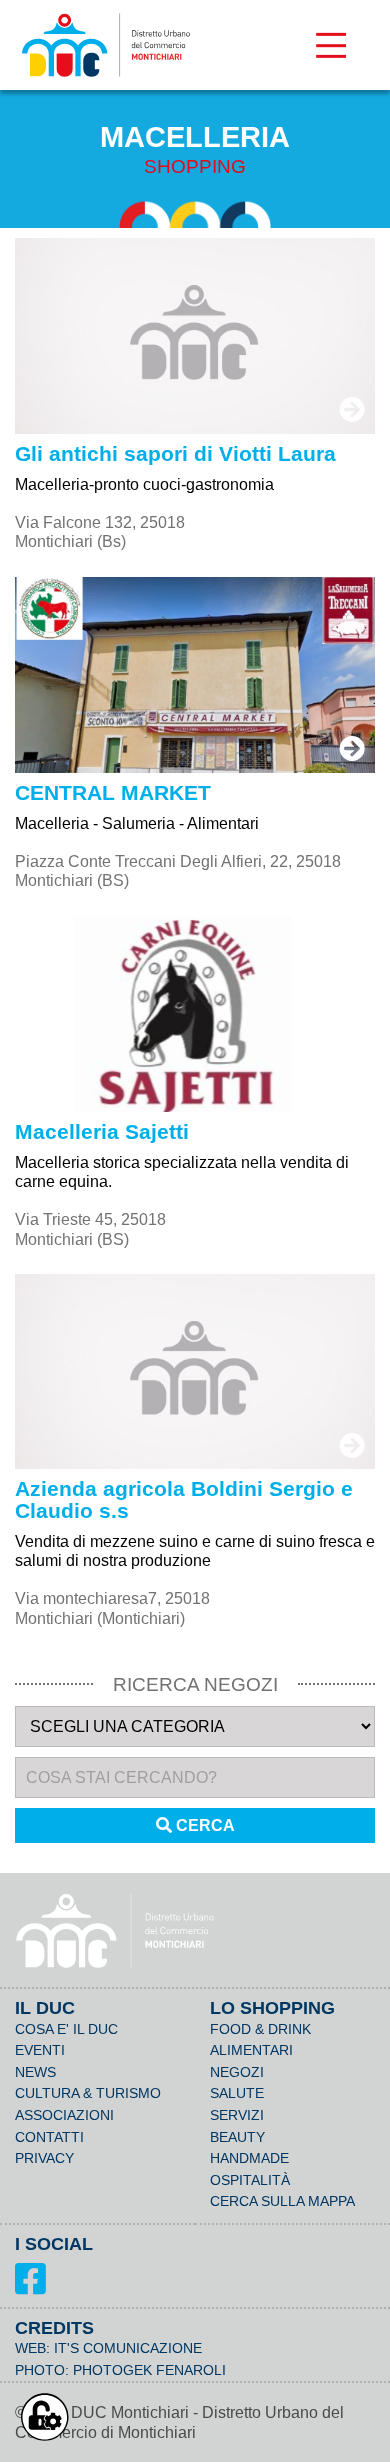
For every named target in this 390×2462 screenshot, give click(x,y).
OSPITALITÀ (250, 2180)
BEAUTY (237, 2137)
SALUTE (237, 2093)
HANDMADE (249, 2158)
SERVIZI (237, 2115)
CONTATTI (49, 2137)
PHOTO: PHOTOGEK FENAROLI (120, 2370)
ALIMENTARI (251, 2050)
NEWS (35, 2072)
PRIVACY (44, 2158)
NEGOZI (237, 2072)
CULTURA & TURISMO (88, 2093)
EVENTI (40, 2050)
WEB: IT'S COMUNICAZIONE (108, 2348)
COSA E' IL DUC (66, 2029)
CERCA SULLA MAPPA (282, 2201)
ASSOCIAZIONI (64, 2115)
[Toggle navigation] (331, 45)
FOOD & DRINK (260, 2029)
